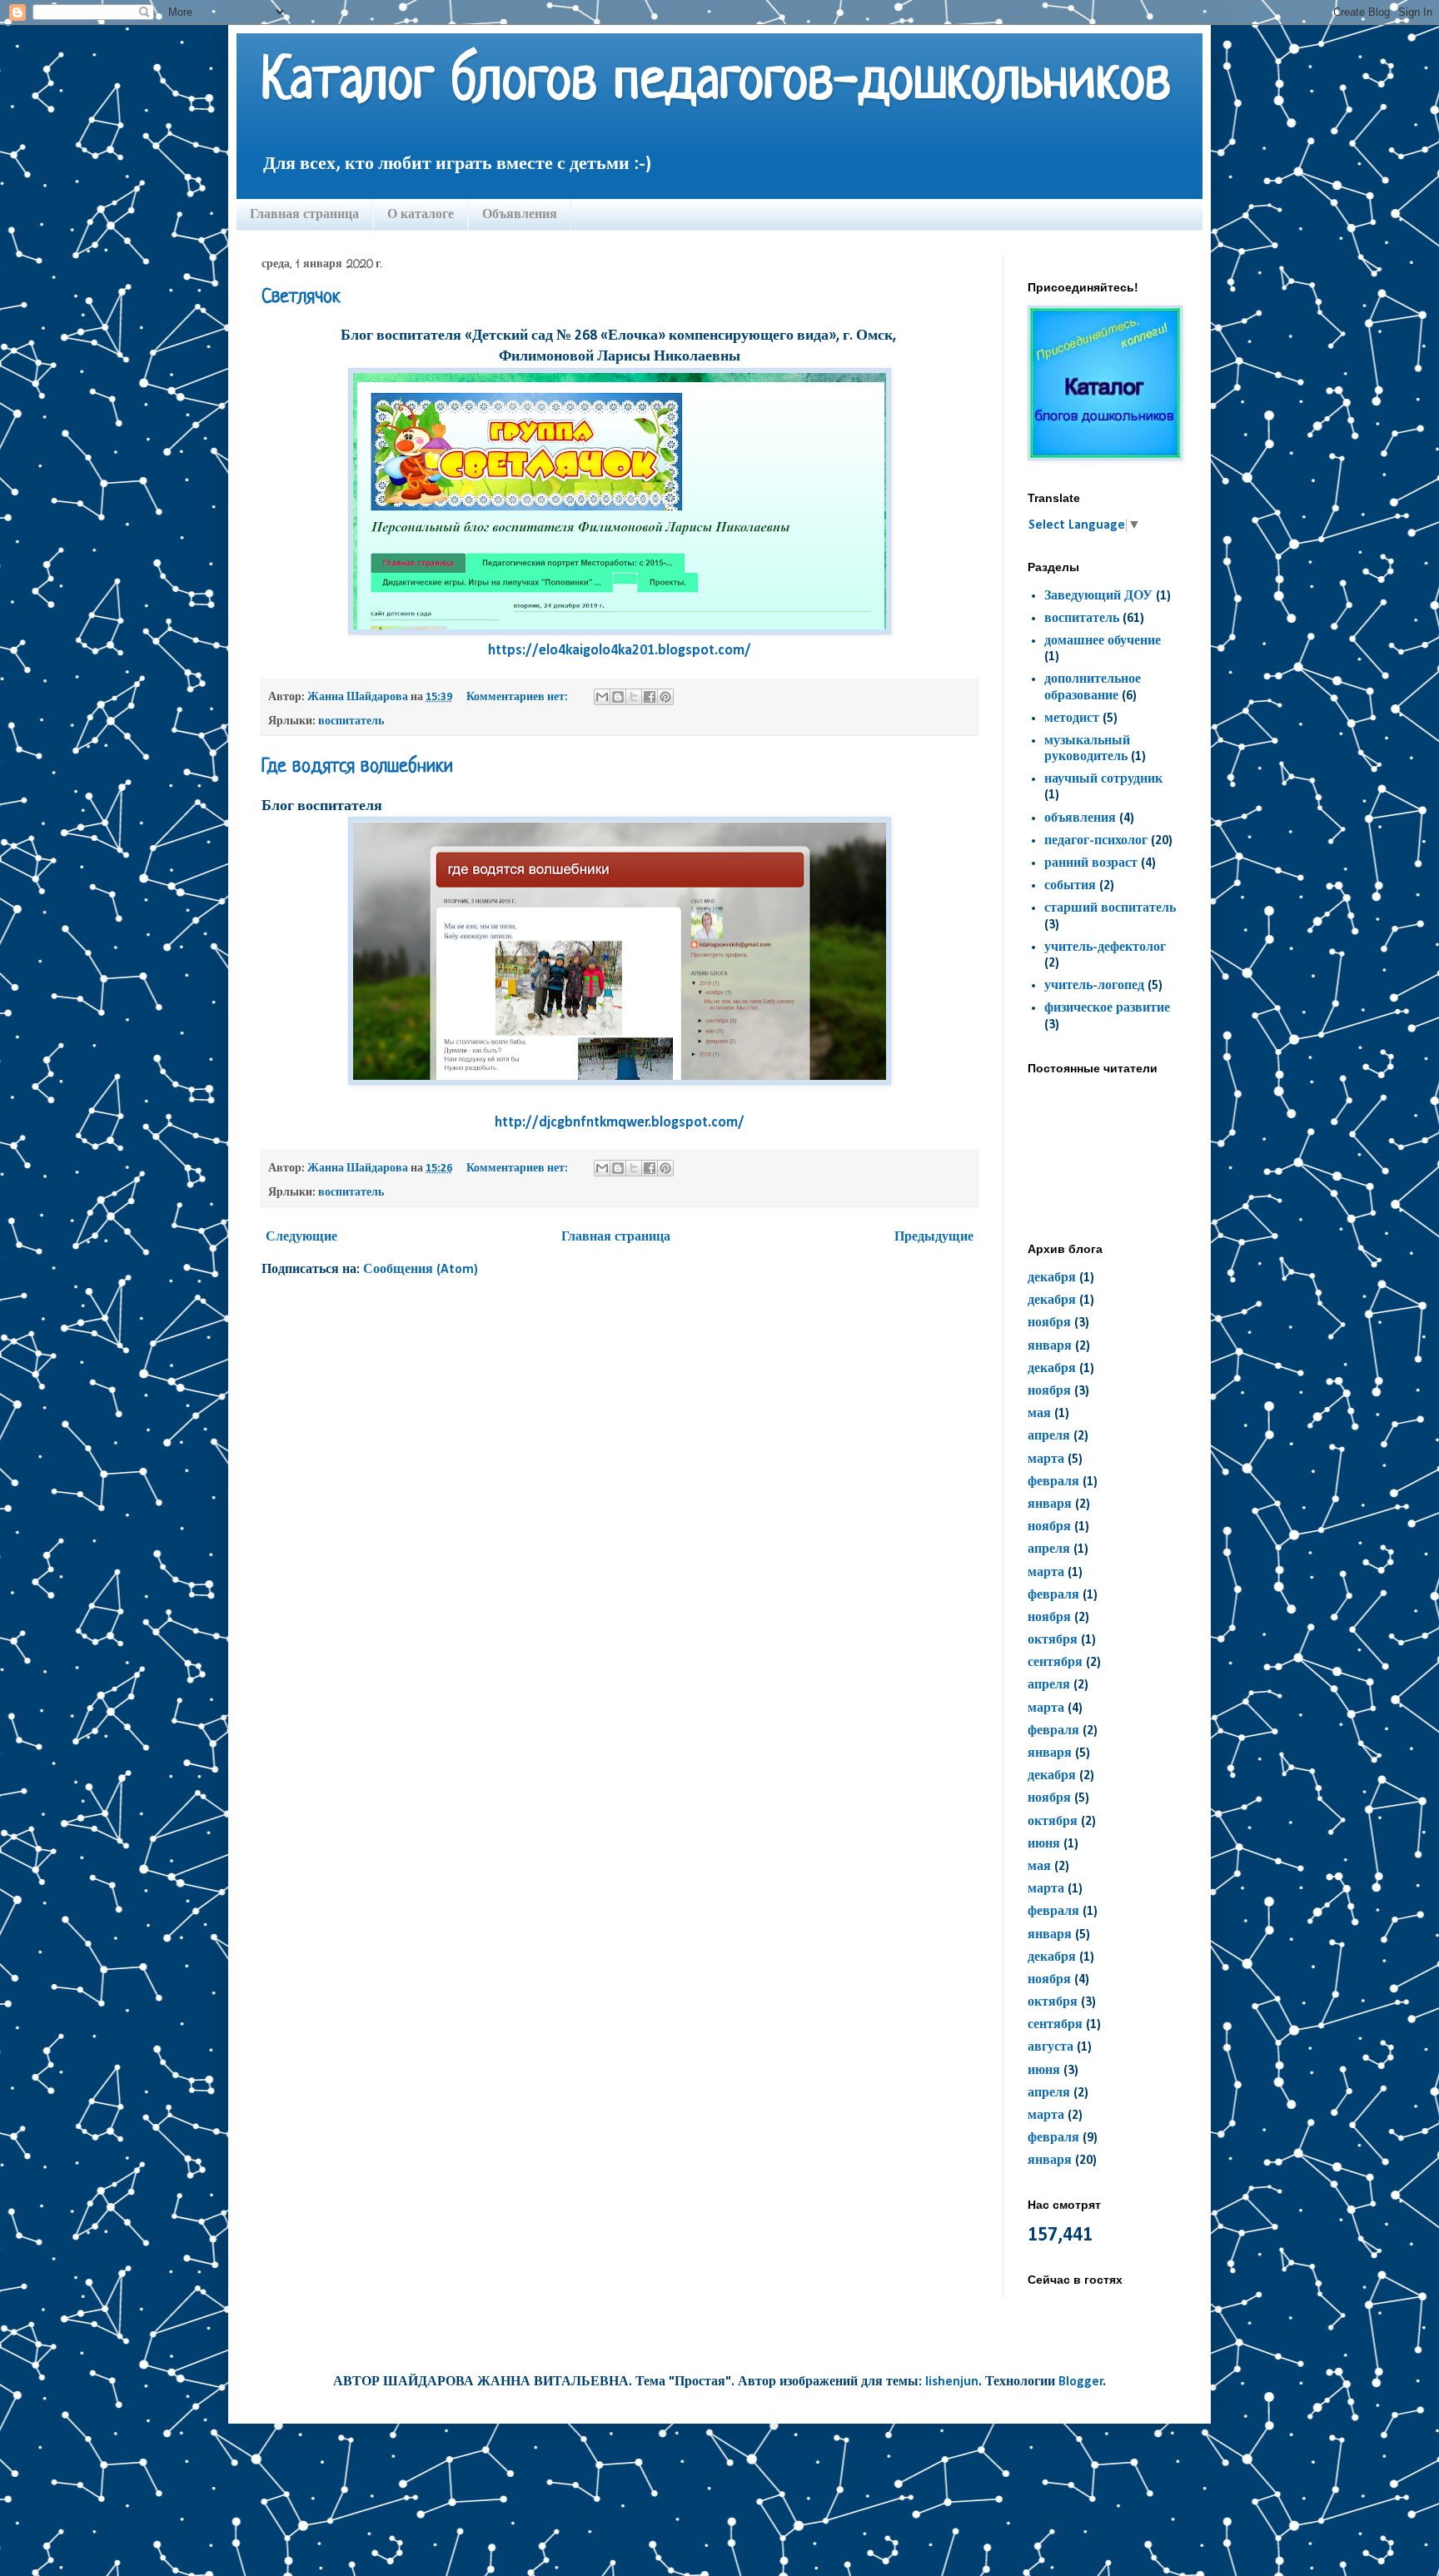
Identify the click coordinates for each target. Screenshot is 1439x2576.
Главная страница (304, 214)
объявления (1080, 818)
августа (1051, 2047)
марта (1046, 1460)
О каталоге (421, 214)
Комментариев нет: (518, 697)
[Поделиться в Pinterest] (665, 697)
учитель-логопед (1094, 986)
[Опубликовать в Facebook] (650, 697)
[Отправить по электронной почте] (602, 697)
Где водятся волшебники (357, 767)
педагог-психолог (1096, 841)
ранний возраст (1091, 863)
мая (1039, 1414)
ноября (1049, 1323)
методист (1072, 719)
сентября (1055, 1663)
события (1070, 886)
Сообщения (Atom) (421, 1270)
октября (1053, 1640)
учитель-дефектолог (1105, 947)
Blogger (1081, 2382)
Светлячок (301, 298)
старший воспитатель (1110, 908)
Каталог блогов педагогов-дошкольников (716, 83)
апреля (1049, 1436)
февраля (1053, 1482)
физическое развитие (1107, 1008)
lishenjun (952, 2382)
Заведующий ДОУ (1098, 596)
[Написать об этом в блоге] (618, 697)
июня (1044, 1844)
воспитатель (351, 721)
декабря (1052, 1278)
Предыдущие (934, 1237)
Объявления (520, 214)
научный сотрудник (1103, 779)
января (1050, 1346)
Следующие (301, 1237)
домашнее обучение (1103, 641)
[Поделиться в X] (634, 697)
